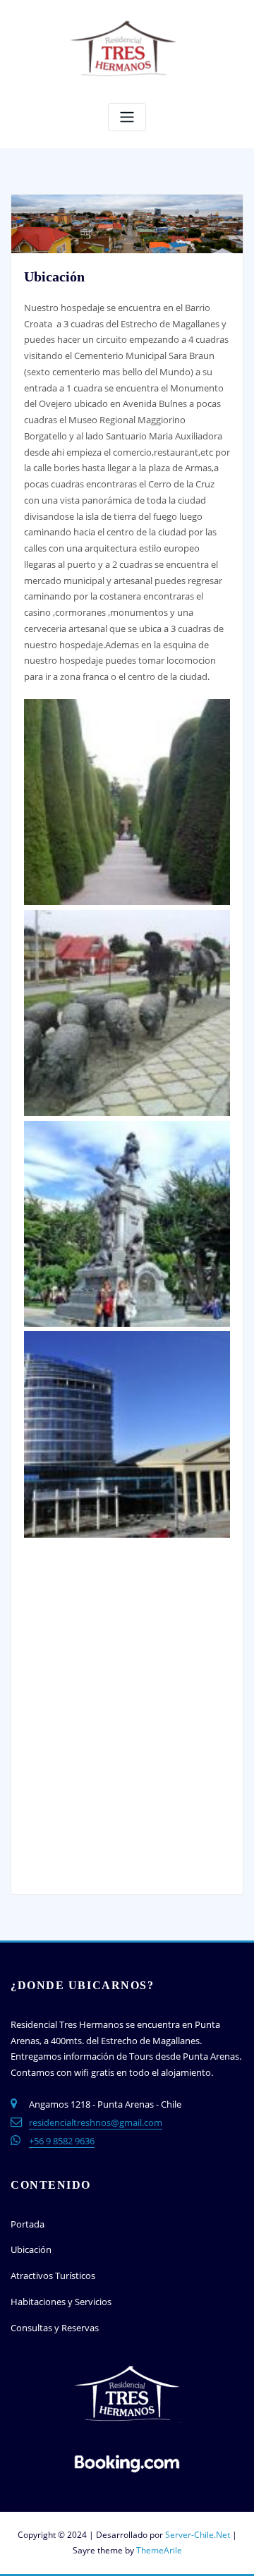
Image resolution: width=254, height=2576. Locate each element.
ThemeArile (159, 2550)
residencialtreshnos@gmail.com (96, 2122)
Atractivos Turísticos (53, 2276)
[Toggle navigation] (127, 117)
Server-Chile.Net (198, 2535)
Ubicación (31, 2249)
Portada (28, 2224)
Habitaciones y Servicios (61, 2302)
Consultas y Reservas (55, 2328)
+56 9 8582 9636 (62, 2141)
